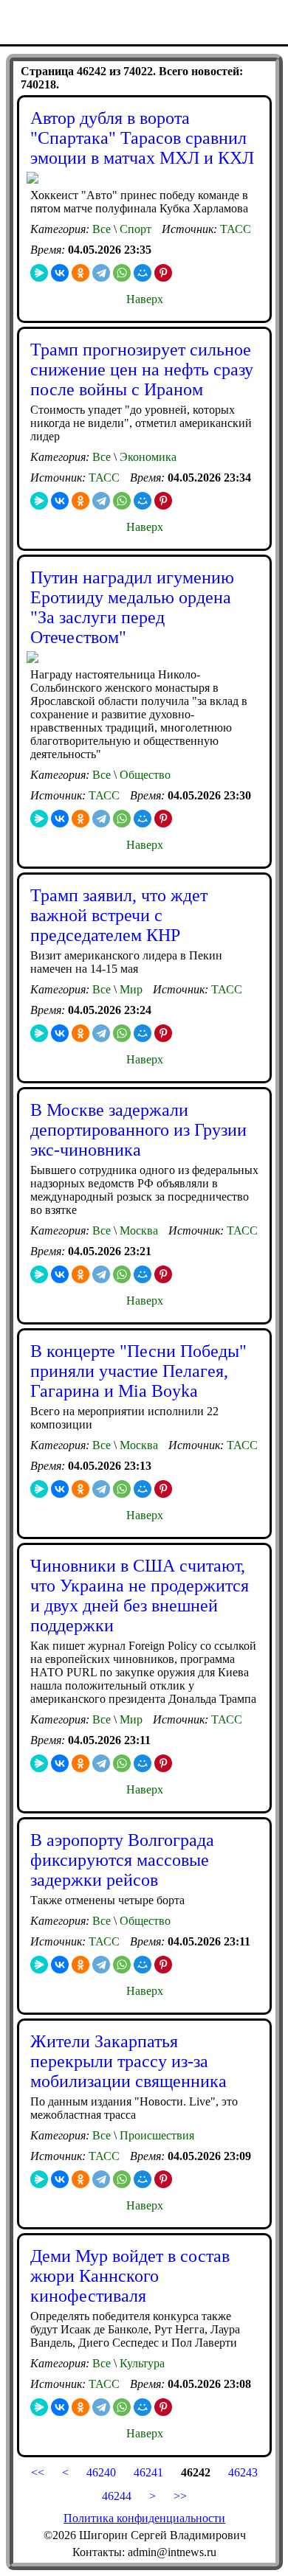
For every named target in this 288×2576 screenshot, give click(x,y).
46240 (101, 2472)
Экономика (147, 457)
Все (102, 229)
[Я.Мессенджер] (39, 273)
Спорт (134, 229)
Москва (137, 1230)
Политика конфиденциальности (144, 2518)
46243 (241, 2472)
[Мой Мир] (143, 273)
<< (38, 2472)
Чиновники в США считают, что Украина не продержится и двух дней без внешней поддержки (140, 1596)
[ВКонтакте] (60, 273)
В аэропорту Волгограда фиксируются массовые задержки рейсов (122, 1860)
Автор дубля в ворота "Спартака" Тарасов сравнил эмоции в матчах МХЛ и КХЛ (142, 138)
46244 (117, 2496)
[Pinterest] (163, 273)
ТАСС (236, 229)
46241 (148, 2472)
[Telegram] (101, 273)
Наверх (145, 299)
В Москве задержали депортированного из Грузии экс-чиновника (138, 1130)
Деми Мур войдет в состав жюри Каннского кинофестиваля (130, 2276)
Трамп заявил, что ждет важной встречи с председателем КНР (119, 915)
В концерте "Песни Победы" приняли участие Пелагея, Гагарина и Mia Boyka (138, 1371)
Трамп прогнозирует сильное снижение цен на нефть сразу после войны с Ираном (142, 369)
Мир (130, 989)
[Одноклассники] (80, 273)
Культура (141, 2363)
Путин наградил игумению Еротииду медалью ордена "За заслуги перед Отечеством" (132, 607)
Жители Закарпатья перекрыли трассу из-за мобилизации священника (128, 2061)
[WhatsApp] (122, 273)
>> (180, 2496)
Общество (144, 775)
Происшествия (155, 2135)
